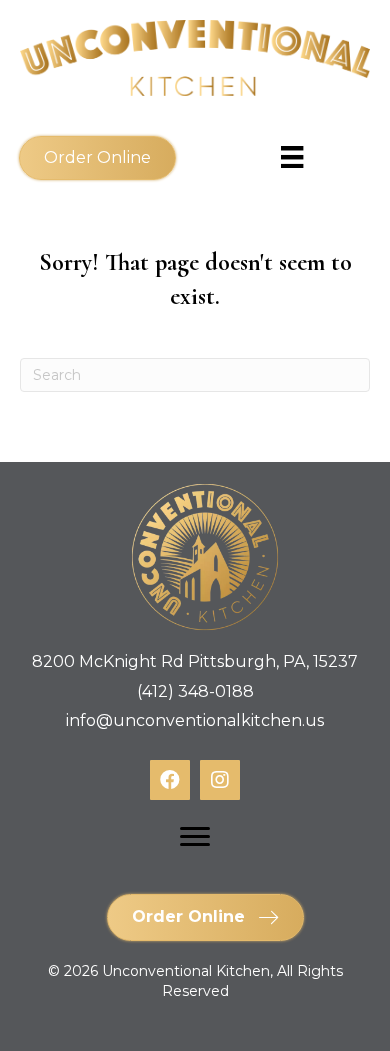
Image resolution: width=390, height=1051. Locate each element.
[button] (97, 158)
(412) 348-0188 (195, 691)
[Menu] (195, 837)
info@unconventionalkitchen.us (195, 720)
